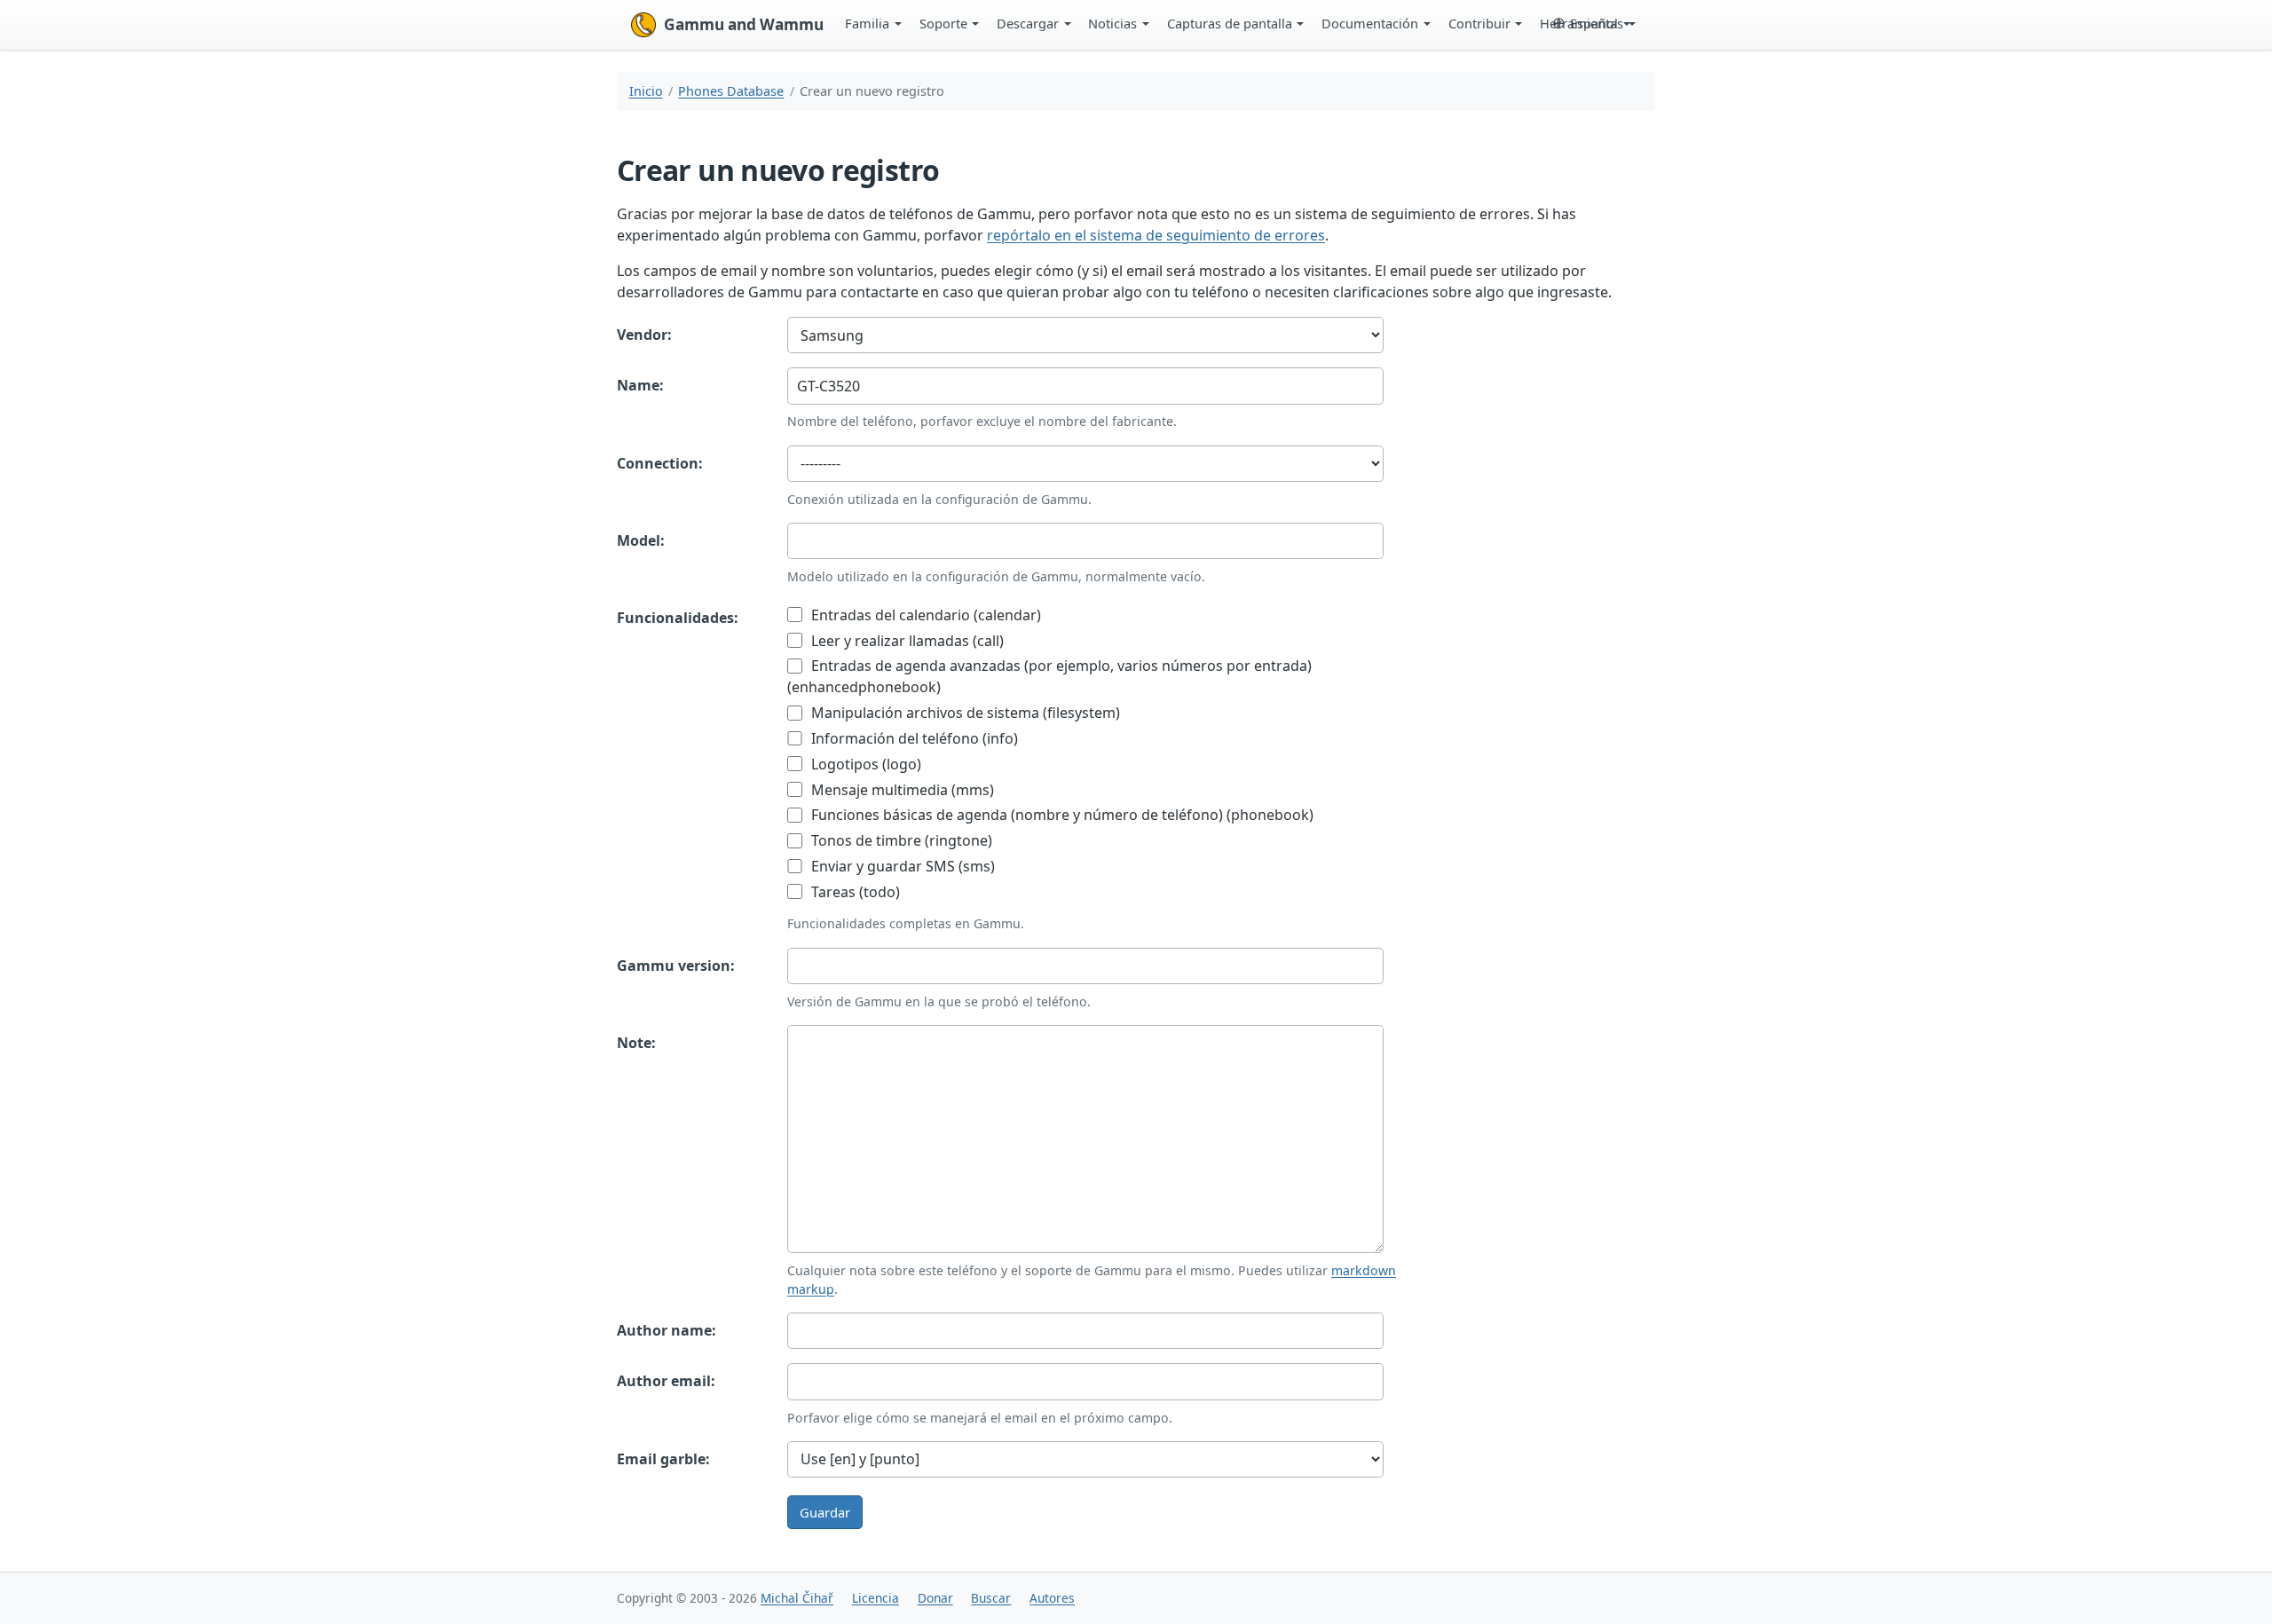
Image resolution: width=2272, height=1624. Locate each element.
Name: (640, 385)
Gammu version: (676, 966)
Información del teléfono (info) (913, 738)
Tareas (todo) (854, 892)
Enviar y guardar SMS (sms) (901, 866)
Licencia (876, 1598)
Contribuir (1479, 23)
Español (1594, 23)
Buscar (991, 1598)
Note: (636, 1043)
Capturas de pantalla (1230, 23)
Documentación (1370, 23)
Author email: (666, 1381)
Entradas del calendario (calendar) (924, 615)
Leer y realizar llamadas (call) (906, 641)
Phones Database (731, 91)
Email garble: (663, 1459)
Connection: (660, 463)
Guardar (825, 1512)
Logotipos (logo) (864, 764)
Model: (641, 540)
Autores (1052, 1598)
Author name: (667, 1330)
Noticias (1112, 23)
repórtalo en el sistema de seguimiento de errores (1156, 235)
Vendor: (644, 335)
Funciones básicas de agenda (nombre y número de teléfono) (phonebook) (1061, 815)
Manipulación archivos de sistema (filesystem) (964, 713)
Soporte (943, 23)
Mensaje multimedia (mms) (901, 790)
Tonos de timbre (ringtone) (900, 840)
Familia (867, 23)
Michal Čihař (797, 1598)
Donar (935, 1598)
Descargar (1028, 23)
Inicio (646, 91)
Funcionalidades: (678, 618)
